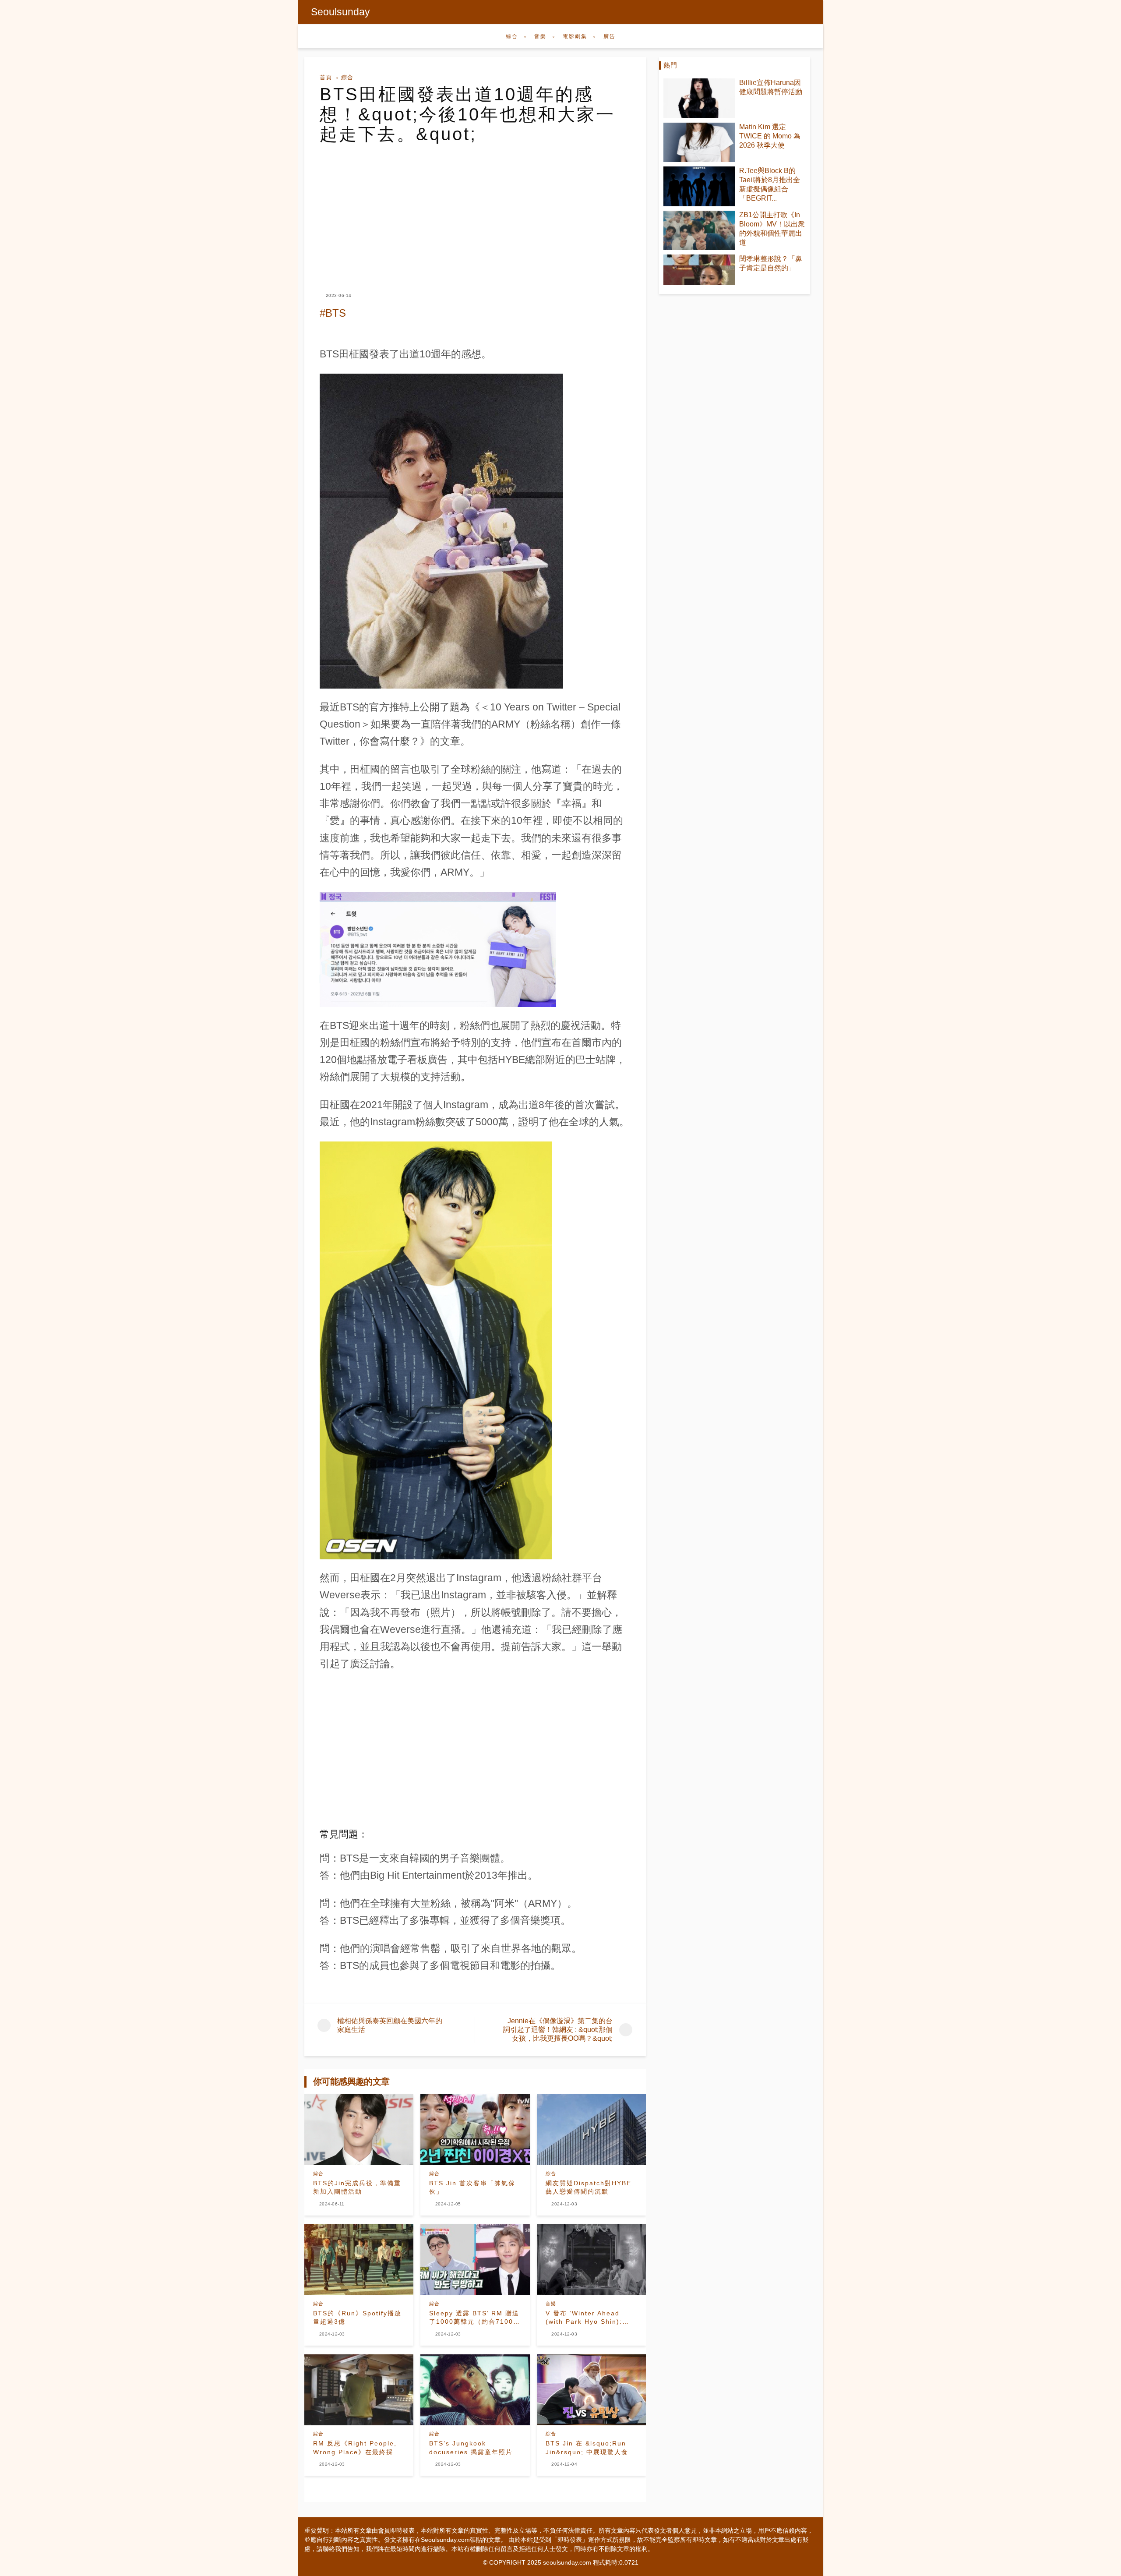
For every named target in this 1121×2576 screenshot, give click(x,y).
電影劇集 (575, 36)
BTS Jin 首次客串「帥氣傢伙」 (472, 2187)
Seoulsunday (340, 12)
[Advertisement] (475, 210)
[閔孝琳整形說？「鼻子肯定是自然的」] (699, 270)
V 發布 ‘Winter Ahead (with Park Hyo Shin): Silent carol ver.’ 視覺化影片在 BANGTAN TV (590, 2318)
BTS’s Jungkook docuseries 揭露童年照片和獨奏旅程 (474, 2448)
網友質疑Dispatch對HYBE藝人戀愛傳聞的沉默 (589, 2187)
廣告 (610, 36)
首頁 (326, 77)
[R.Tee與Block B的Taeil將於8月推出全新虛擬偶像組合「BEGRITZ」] (699, 186)
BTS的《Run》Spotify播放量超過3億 (357, 2318)
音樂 (540, 36)
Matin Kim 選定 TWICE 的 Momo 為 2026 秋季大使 (770, 136)
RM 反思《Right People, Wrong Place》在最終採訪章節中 (357, 2448)
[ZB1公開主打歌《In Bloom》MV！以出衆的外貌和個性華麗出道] (699, 231)
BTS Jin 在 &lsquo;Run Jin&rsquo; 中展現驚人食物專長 (590, 2448)
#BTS (333, 313)
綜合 (512, 36)
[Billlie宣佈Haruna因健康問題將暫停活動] (699, 98)
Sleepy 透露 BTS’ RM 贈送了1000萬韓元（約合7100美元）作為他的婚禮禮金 (475, 2318)
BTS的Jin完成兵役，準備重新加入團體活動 (357, 2187)
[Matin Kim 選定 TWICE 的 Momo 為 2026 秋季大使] (699, 143)
